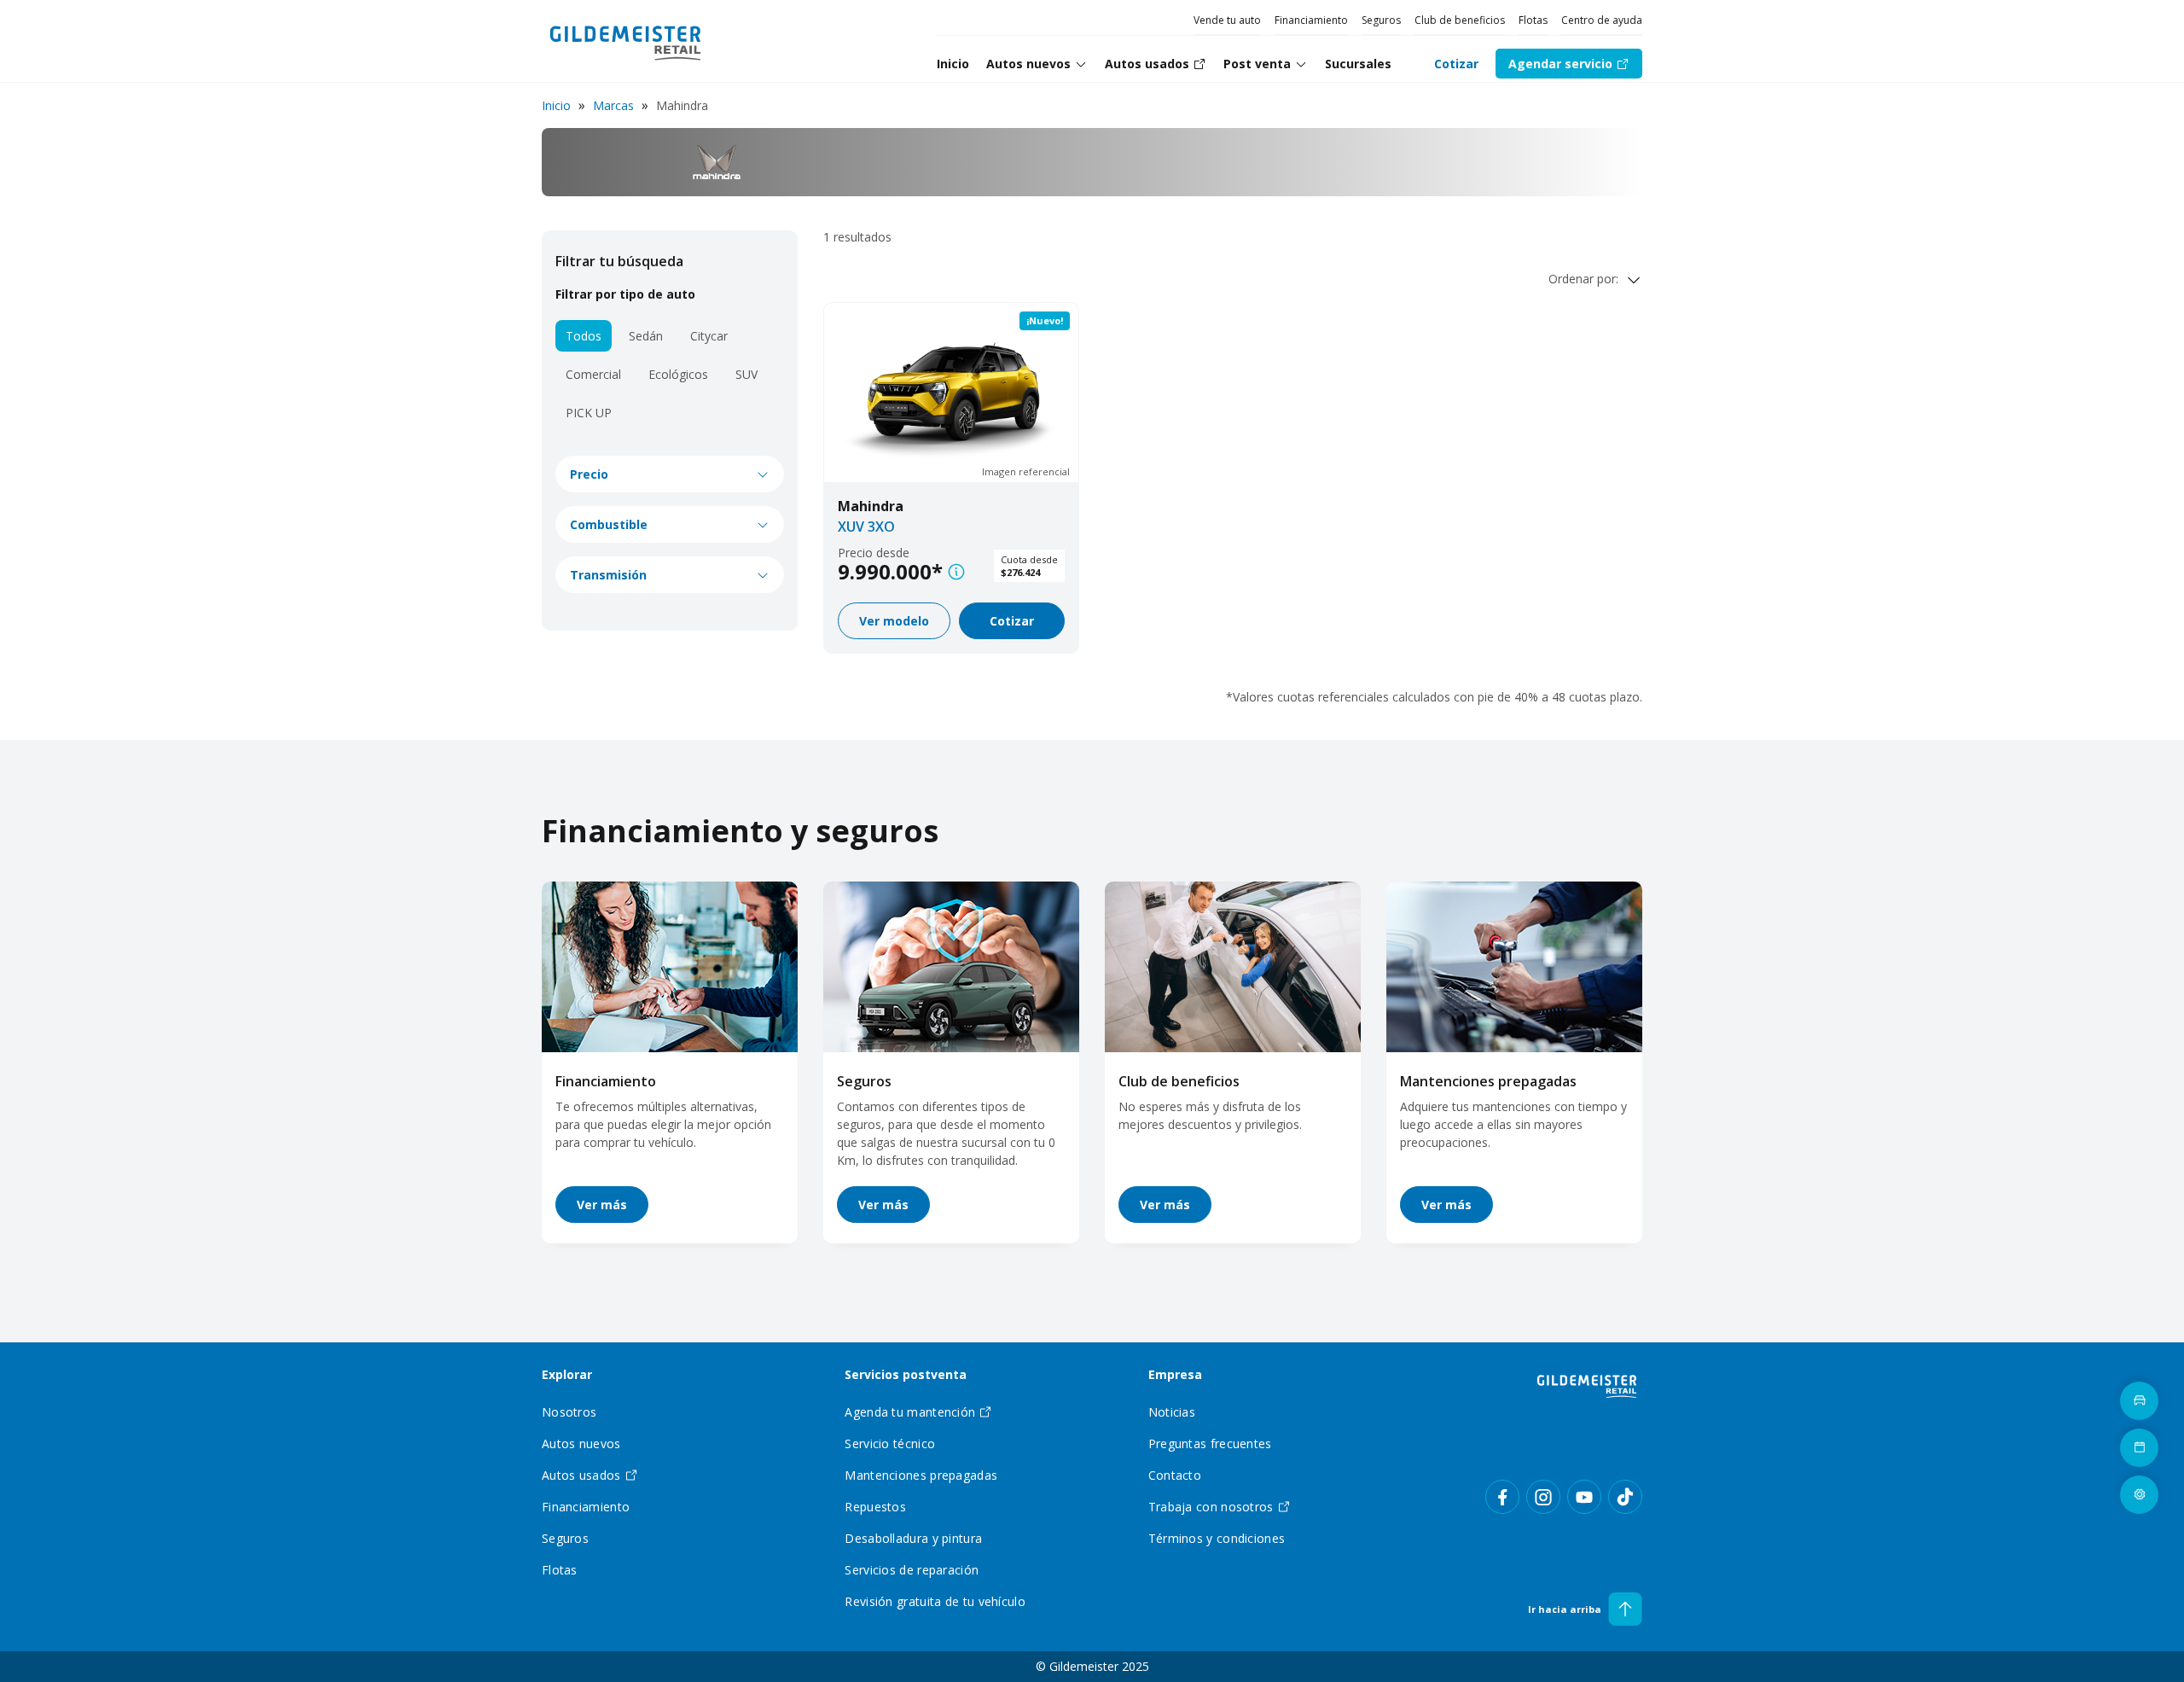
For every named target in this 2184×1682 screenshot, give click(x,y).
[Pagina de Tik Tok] (1625, 1497)
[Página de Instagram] (1543, 1497)
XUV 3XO (866, 527)
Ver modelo (894, 621)
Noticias (1172, 1412)
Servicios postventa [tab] (906, 1375)
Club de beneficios (1460, 20)
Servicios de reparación (912, 1570)
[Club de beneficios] (1233, 967)
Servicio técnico (890, 1443)
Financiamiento (1311, 20)
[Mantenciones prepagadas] (1514, 967)
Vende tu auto (1227, 20)
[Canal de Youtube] (1584, 1497)
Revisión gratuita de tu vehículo (935, 1601)
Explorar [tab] (567, 1375)
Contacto (1175, 1475)
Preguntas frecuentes (1210, 1443)
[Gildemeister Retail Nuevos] (626, 41)
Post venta (1257, 64)
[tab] (1037, 64)
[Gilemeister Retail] (1587, 1385)
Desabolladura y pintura (913, 1538)
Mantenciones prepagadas (1488, 1081)
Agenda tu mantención (910, 1412)
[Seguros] (951, 967)
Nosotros (569, 1412)
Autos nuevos (1028, 64)
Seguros (1381, 20)
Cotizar (1456, 64)
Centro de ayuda (1602, 20)
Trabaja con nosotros (1211, 1507)
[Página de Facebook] (1502, 1497)
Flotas (1533, 20)
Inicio (556, 105)
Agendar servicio (1560, 64)
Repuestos (875, 1507)
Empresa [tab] (1175, 1375)
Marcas (613, 105)
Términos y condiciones (1217, 1538)
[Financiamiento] (670, 967)
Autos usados (581, 1475)
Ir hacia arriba (1565, 1609)
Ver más (602, 1205)
